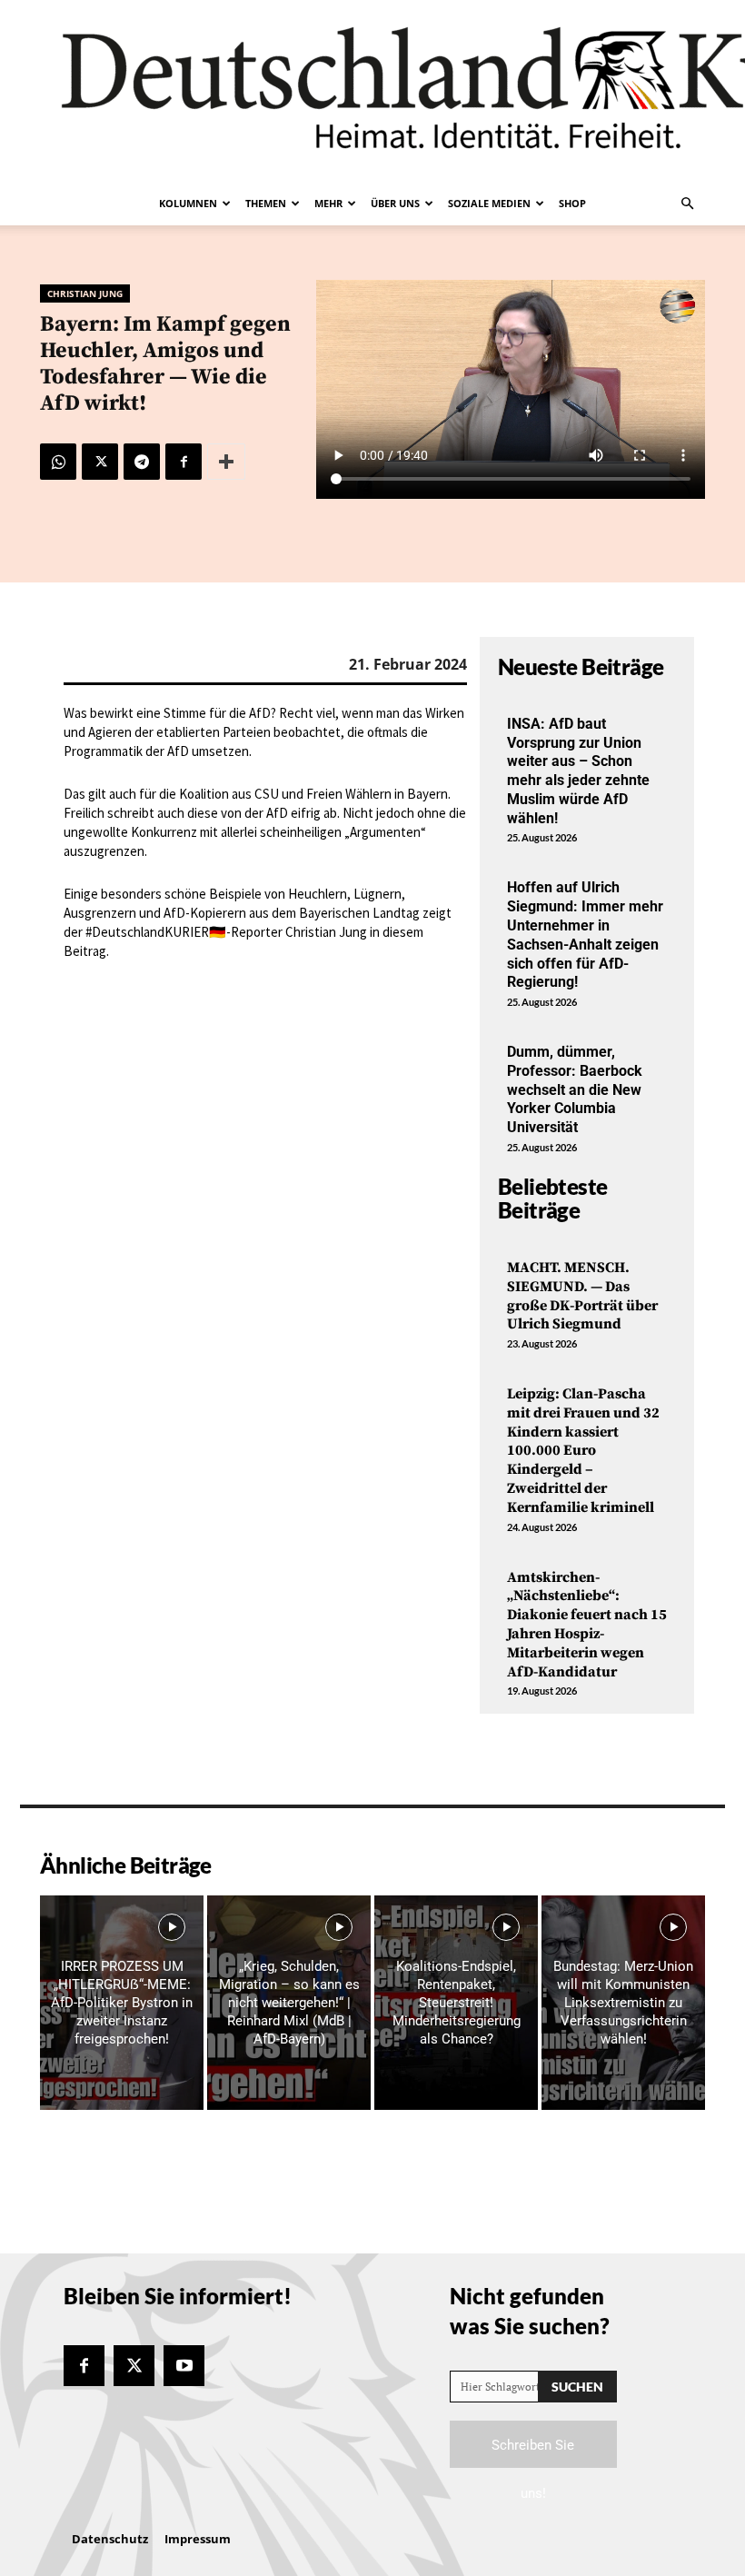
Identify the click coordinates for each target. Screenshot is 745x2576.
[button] (687, 204)
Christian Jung (85, 293)
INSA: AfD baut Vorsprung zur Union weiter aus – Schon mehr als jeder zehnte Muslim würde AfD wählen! (578, 771)
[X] (100, 462)
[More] (226, 462)
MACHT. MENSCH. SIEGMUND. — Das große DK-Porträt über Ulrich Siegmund (582, 1296)
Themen (266, 203)
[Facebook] (184, 462)
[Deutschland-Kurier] (372, 91)
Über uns (395, 203)
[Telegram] (142, 462)
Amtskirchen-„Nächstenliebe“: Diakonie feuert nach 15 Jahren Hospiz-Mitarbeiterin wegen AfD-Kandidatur (587, 1625)
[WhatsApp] (58, 462)
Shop (572, 203)
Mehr (328, 203)
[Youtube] (184, 2366)
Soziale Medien (489, 203)
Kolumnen (188, 203)
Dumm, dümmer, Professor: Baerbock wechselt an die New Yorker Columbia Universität (575, 1089)
